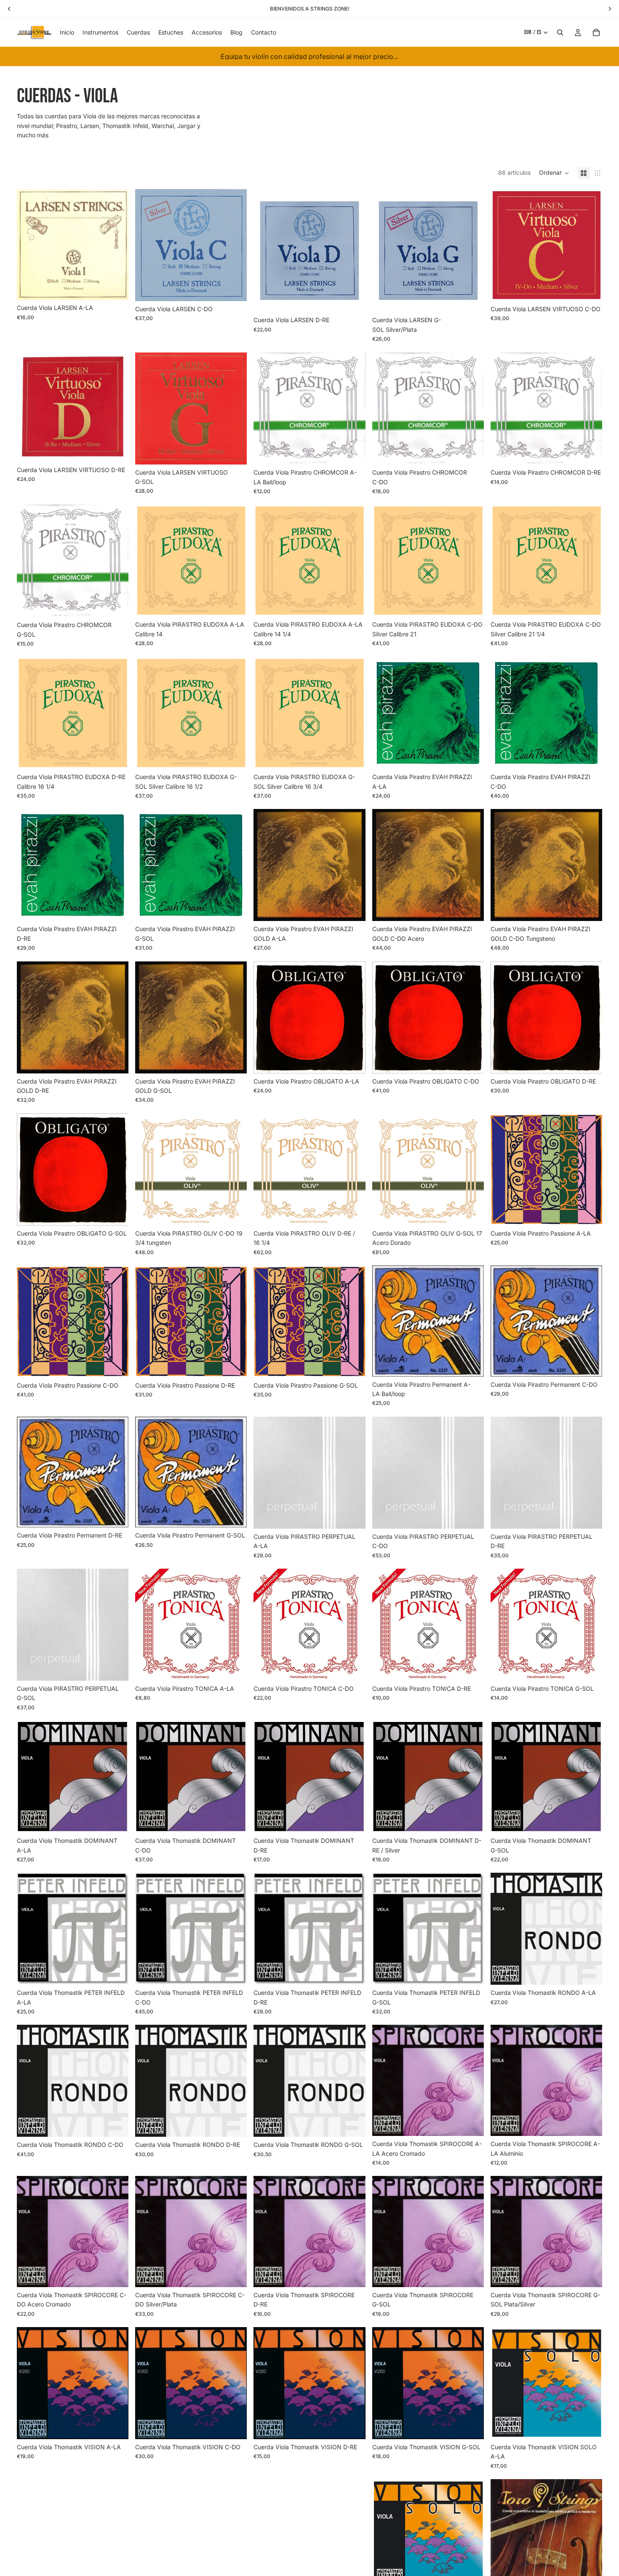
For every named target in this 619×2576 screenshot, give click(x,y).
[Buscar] (560, 32)
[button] (554, 173)
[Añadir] (352, 452)
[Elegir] (115, 287)
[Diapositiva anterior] (503, 2536)
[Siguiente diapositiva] (590, 2536)
